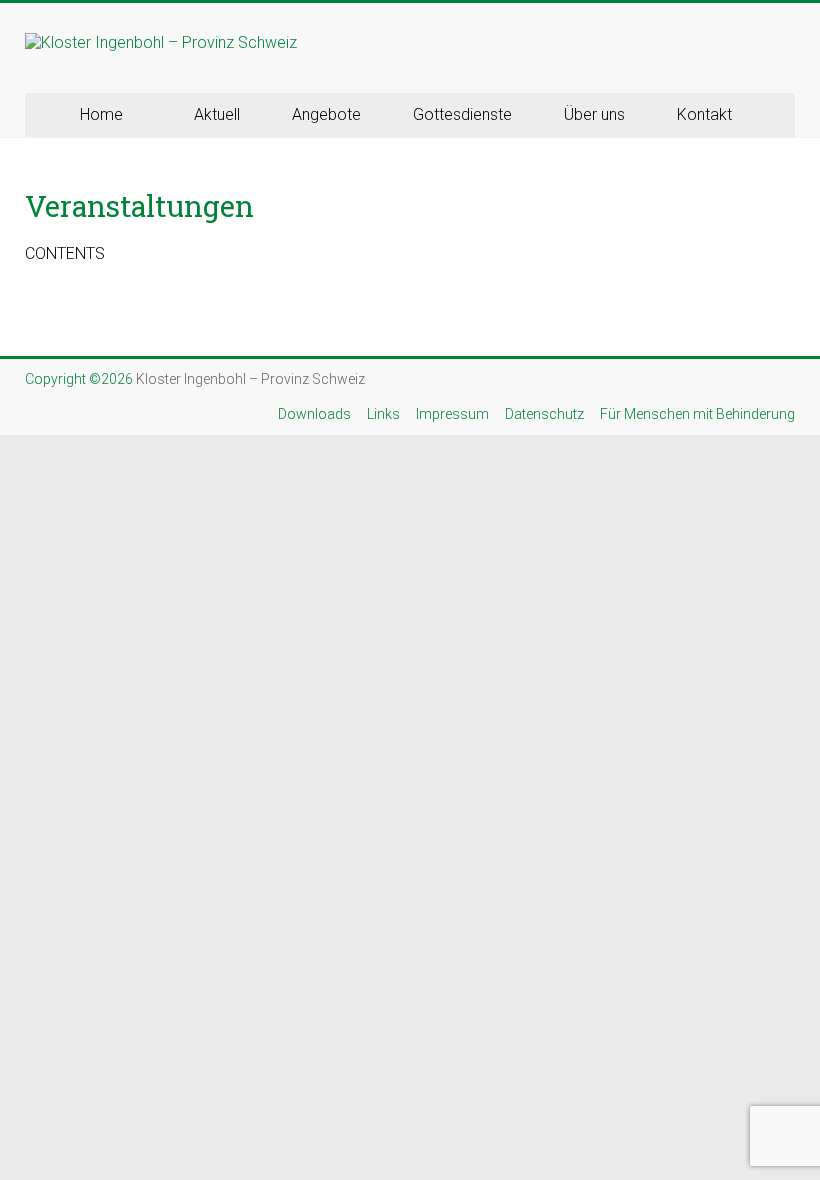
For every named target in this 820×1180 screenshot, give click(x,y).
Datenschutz (544, 414)
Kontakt (704, 114)
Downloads (314, 414)
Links (383, 414)
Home (101, 114)
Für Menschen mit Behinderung (697, 414)
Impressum (452, 414)
